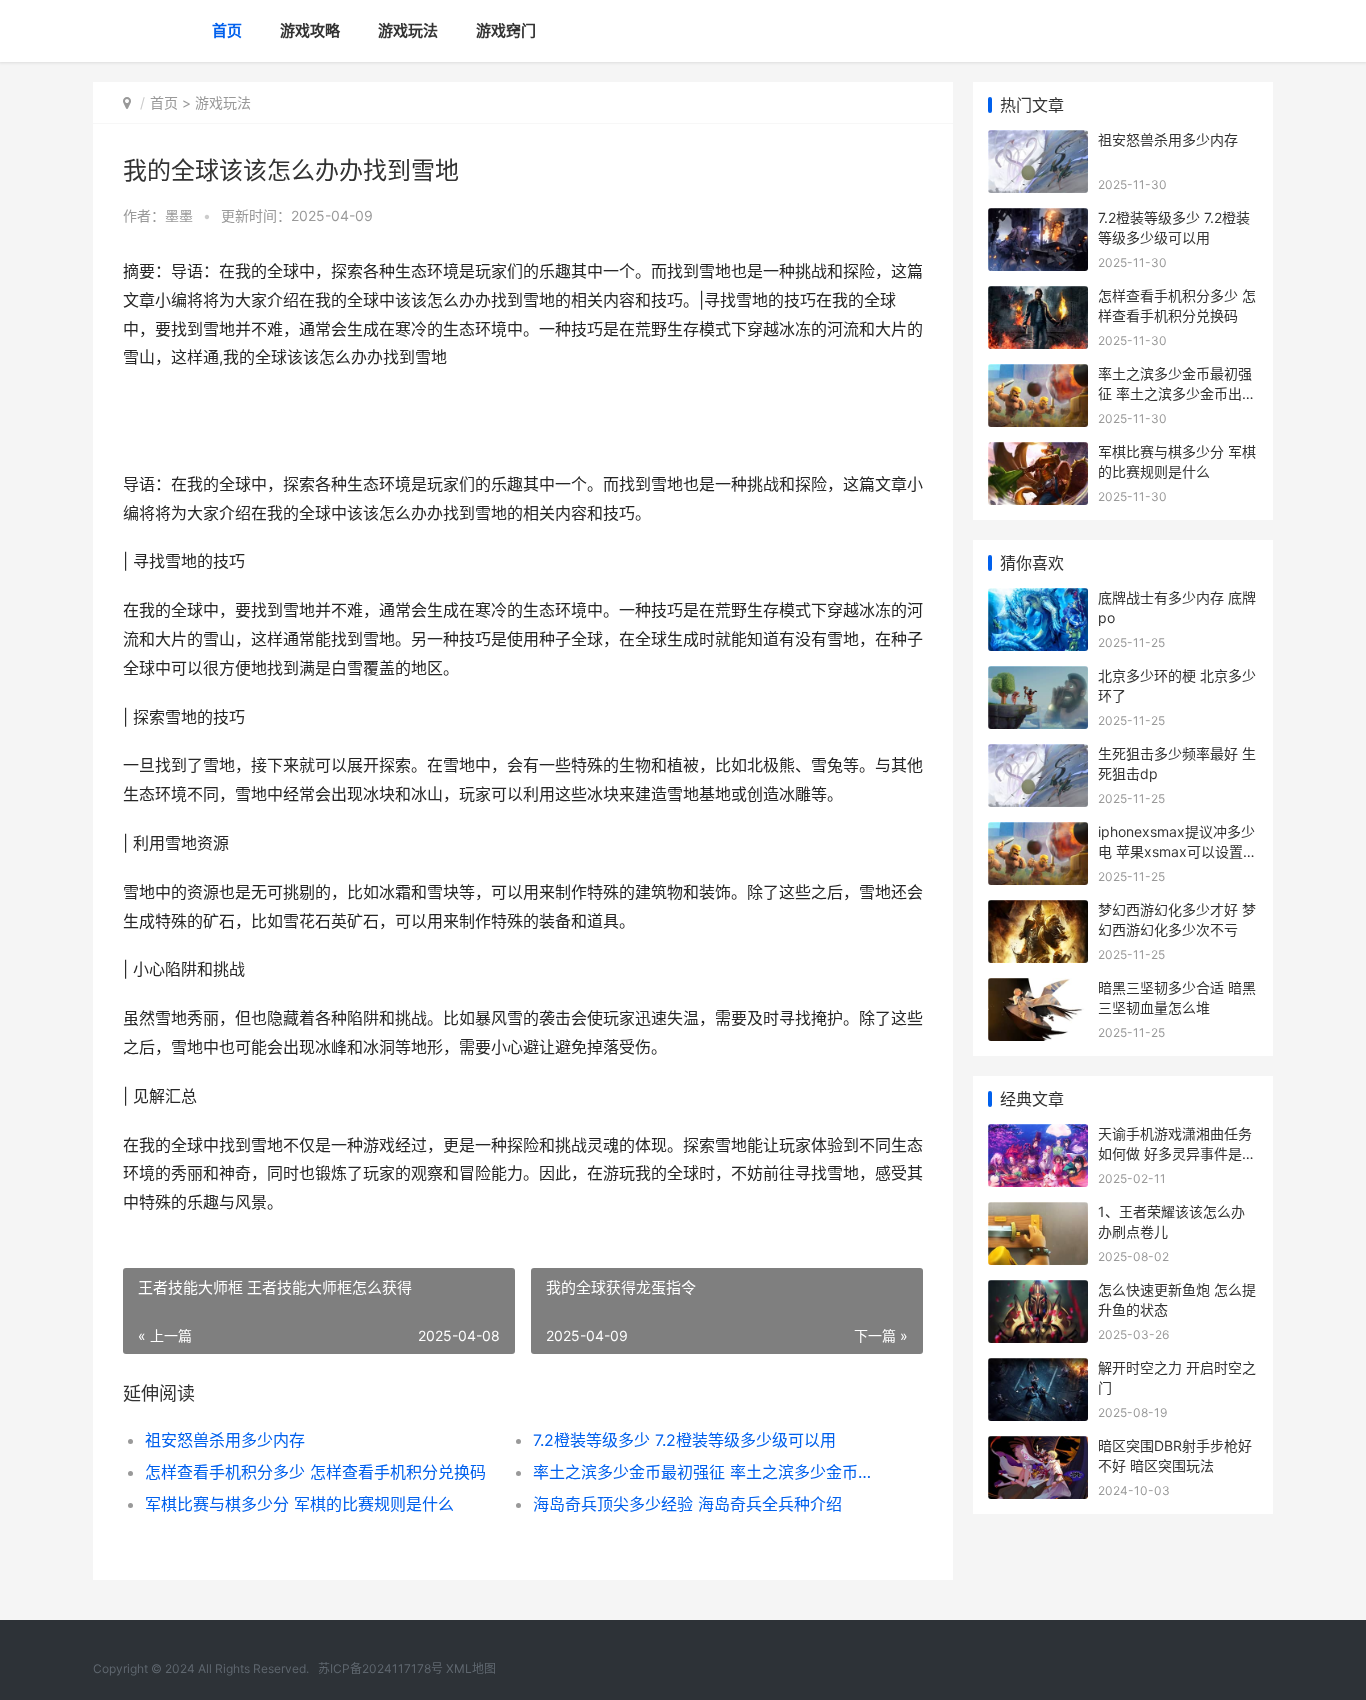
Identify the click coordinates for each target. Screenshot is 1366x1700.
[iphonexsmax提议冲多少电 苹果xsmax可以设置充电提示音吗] (1038, 834)
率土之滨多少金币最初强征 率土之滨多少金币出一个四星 (707, 1472)
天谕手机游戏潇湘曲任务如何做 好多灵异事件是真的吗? (1177, 1153)
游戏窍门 (506, 30)
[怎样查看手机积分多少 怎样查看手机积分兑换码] (1038, 298)
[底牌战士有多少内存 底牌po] (1038, 600)
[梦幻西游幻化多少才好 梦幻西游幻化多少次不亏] (1038, 912)
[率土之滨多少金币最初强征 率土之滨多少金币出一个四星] (1038, 376)
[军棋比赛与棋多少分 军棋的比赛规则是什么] (1038, 454)
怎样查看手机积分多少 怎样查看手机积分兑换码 (315, 1472)
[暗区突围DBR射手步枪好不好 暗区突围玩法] (1038, 1448)
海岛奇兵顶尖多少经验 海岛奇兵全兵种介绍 (687, 1504)
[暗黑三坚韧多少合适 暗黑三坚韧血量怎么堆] (1038, 990)
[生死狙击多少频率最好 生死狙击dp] (1038, 756)
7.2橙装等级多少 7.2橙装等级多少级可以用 (684, 1440)
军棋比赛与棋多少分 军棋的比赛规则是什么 (299, 1504)
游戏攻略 (310, 30)
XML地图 (471, 1668)
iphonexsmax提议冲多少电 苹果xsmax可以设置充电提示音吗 (1177, 851)
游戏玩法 (408, 30)
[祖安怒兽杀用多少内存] (1038, 142)
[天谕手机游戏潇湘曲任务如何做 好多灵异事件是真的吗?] (1038, 1136)
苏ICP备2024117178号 (380, 1668)
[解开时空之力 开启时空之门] (1038, 1370)
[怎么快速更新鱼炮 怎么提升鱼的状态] (1038, 1292)
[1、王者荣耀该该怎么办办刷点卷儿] (1038, 1214)
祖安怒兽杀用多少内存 (225, 1440)
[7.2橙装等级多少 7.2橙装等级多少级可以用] (1038, 220)
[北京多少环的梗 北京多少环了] (1038, 678)
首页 (227, 30)
